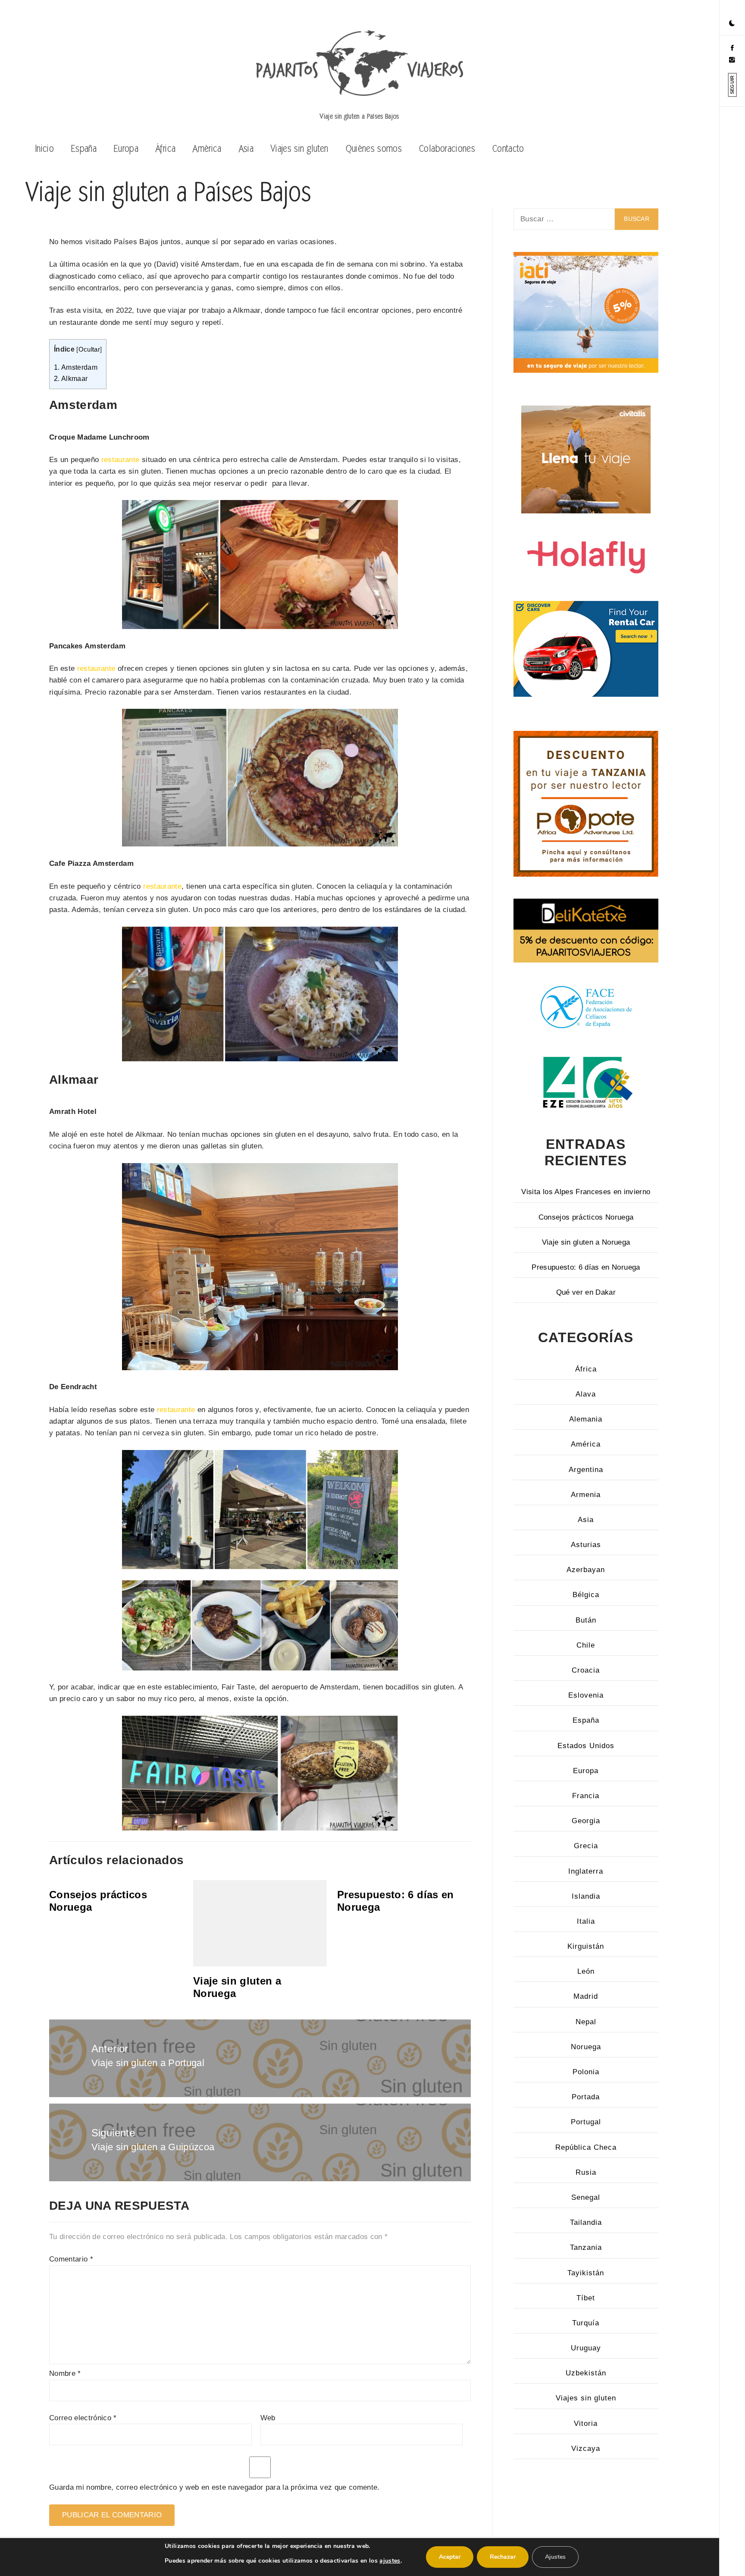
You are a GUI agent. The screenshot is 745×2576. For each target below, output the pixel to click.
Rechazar (503, 2557)
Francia (586, 1796)
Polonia (586, 2072)
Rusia (586, 2172)
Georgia (586, 1821)
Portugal (586, 2122)
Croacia (586, 1670)
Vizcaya (586, 2449)
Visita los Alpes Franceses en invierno (586, 1192)
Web (268, 2418)
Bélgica (586, 1595)
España (84, 148)
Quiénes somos (374, 148)
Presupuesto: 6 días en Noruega (586, 1267)
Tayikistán (586, 2273)
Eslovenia (586, 1695)
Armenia (586, 1495)
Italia (586, 1921)
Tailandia (586, 2222)
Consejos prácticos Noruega (586, 1217)
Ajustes (555, 2557)
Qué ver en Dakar (586, 1292)
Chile (586, 1645)
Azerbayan (586, 1570)
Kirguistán (586, 1946)
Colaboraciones (447, 148)
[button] (732, 24)
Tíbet (586, 2298)
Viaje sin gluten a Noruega (586, 1242)
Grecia (586, 1846)
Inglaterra (586, 1871)
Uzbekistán (586, 2373)
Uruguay (586, 2348)
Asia (246, 148)
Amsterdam (76, 367)
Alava (586, 1394)
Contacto (508, 148)
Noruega (586, 2047)
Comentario (71, 2259)
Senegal (586, 2197)
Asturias (586, 1545)
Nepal (586, 2022)
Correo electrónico (83, 2418)
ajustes (390, 2561)
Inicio (44, 148)
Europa (126, 148)
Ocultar (89, 349)
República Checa (586, 2147)
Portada (586, 2097)
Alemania (586, 1419)
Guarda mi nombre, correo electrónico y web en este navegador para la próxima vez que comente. (214, 2487)
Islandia (586, 1896)
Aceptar (450, 2557)
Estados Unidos (586, 1746)
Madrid (586, 1996)
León (586, 1971)
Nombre (65, 2373)
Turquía (586, 2323)
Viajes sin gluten (300, 148)
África (166, 148)
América (207, 148)
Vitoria (586, 2423)
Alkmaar (71, 378)
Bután (586, 1620)
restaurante (121, 460)
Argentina (586, 1470)
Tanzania (586, 2247)
